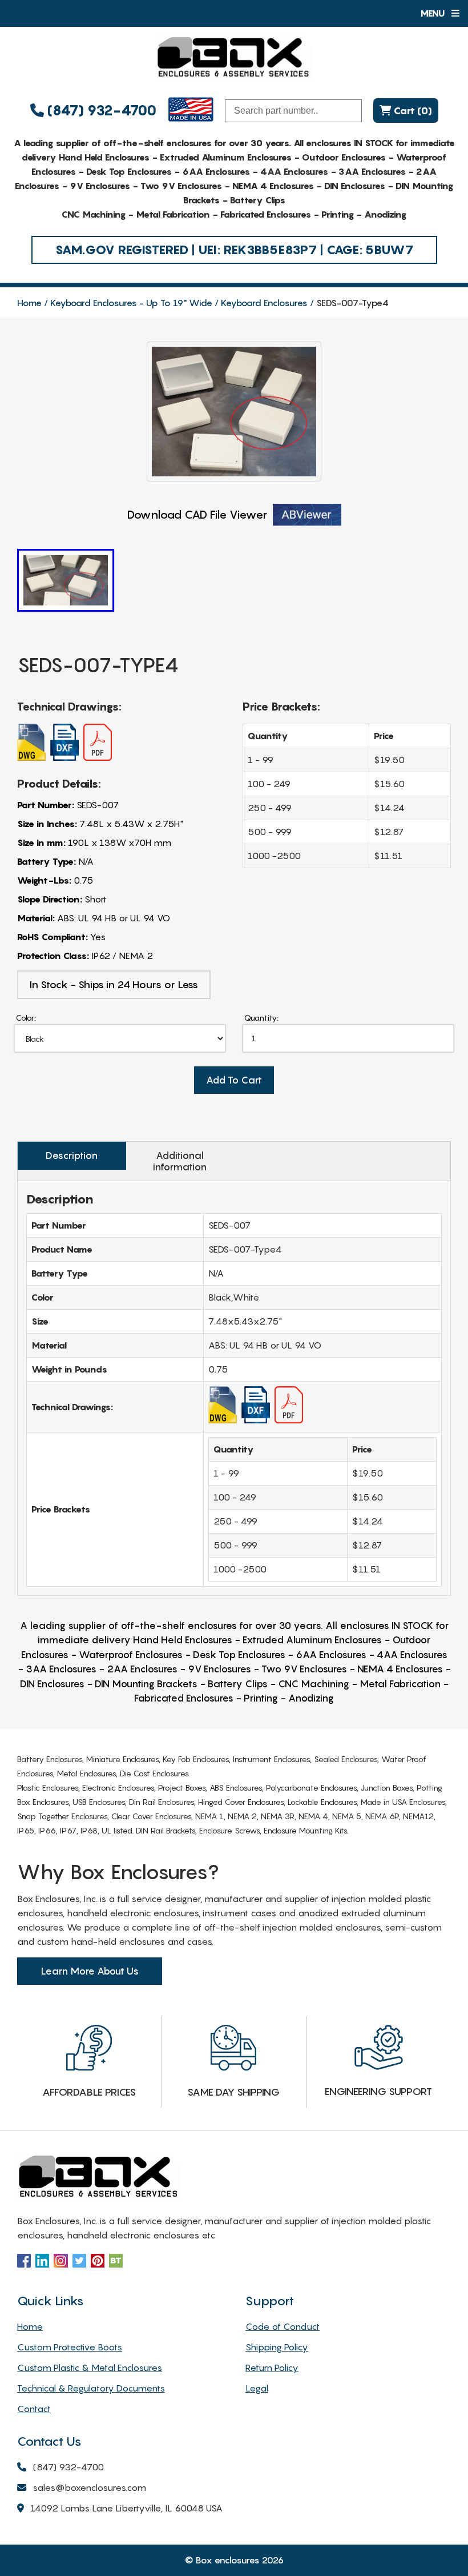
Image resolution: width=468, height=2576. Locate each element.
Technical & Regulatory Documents (91, 2388)
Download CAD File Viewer (197, 515)
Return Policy (272, 2368)
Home (29, 303)
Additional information (180, 1161)
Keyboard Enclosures (264, 303)
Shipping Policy (277, 2347)
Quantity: (261, 1018)
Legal (257, 2388)
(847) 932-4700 (100, 111)
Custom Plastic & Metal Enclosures (90, 2368)
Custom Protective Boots (70, 2347)
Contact (34, 2409)
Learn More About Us (90, 1971)
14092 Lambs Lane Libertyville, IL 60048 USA (126, 2508)
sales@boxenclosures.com (89, 2487)
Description (72, 1155)
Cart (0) (411, 111)
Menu (433, 13)
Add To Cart (234, 1080)
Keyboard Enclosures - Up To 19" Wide (131, 303)
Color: (26, 1018)
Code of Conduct (283, 2326)
